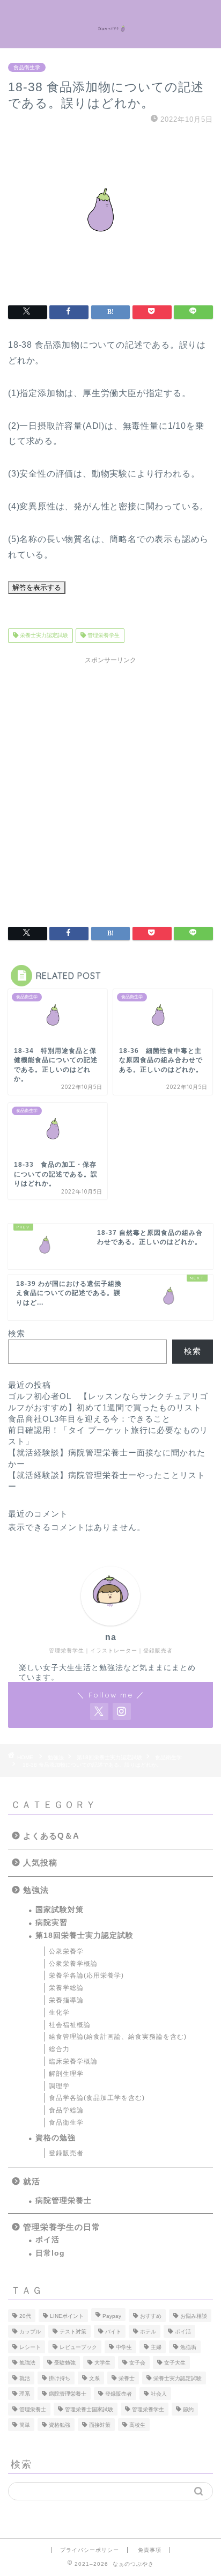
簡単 (25, 2425)
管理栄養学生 (103, 636)
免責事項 (150, 2550)
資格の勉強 (56, 2138)
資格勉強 (60, 2425)
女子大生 (175, 2363)
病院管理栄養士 (64, 2201)
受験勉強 (65, 2363)
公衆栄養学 (66, 1951)
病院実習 (51, 1923)
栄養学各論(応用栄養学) (86, 1975)
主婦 (156, 2347)
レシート (30, 2347)
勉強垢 (188, 2347)
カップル (30, 2332)
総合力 (59, 2049)
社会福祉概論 (70, 2025)
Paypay (112, 2316)
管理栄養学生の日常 (62, 2227)
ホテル (148, 2332)
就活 (32, 2181)
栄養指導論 (66, 2000)
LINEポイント (67, 2316)
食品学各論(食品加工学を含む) (97, 2098)
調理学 (59, 2086)
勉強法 (36, 1890)
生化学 (59, 2012)
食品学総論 (66, 2110)
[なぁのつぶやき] (111, 24)
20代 (25, 2316)
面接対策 (100, 2425)
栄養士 (127, 2378)
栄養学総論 (66, 1988)
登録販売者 (66, 2153)
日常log (50, 2253)
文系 (94, 2378)
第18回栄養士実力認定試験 (84, 1935)
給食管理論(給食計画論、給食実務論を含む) (118, 2037)
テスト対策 (73, 2332)
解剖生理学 (66, 2074)
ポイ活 (47, 2240)
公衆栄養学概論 (73, 1964)
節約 (188, 2409)
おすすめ (151, 2316)
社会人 (159, 2394)
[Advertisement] (110, 785)
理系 (25, 2394)
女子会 (137, 2363)
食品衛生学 (27, 67)
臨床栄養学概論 (73, 2061)
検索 (17, 1333)
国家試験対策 (60, 1910)
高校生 (137, 2425)
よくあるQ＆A (51, 1836)
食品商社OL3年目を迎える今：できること (89, 1419)
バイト (113, 2332)
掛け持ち (60, 2378)
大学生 (102, 2363)
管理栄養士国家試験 (89, 2409)
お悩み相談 (194, 2316)
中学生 (124, 2347)
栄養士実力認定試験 (43, 636)
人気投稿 (40, 1863)
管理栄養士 (33, 2409)
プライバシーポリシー (90, 2550)
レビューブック (78, 2347)
